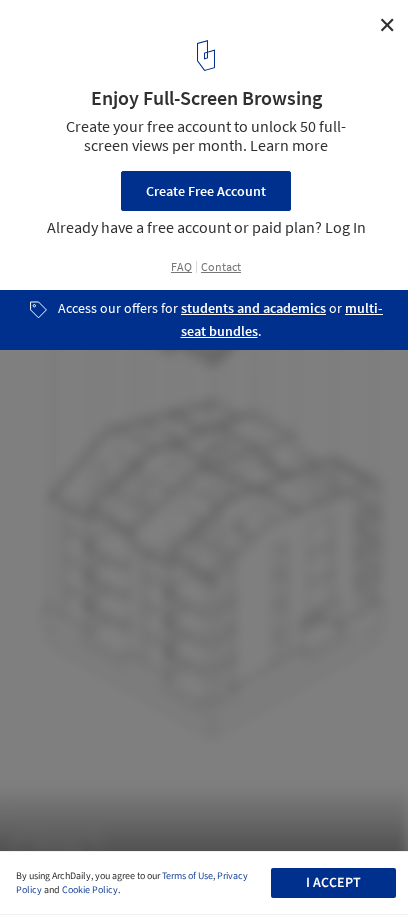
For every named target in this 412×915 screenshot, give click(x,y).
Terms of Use (187, 876)
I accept (333, 883)
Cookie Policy (90, 890)
